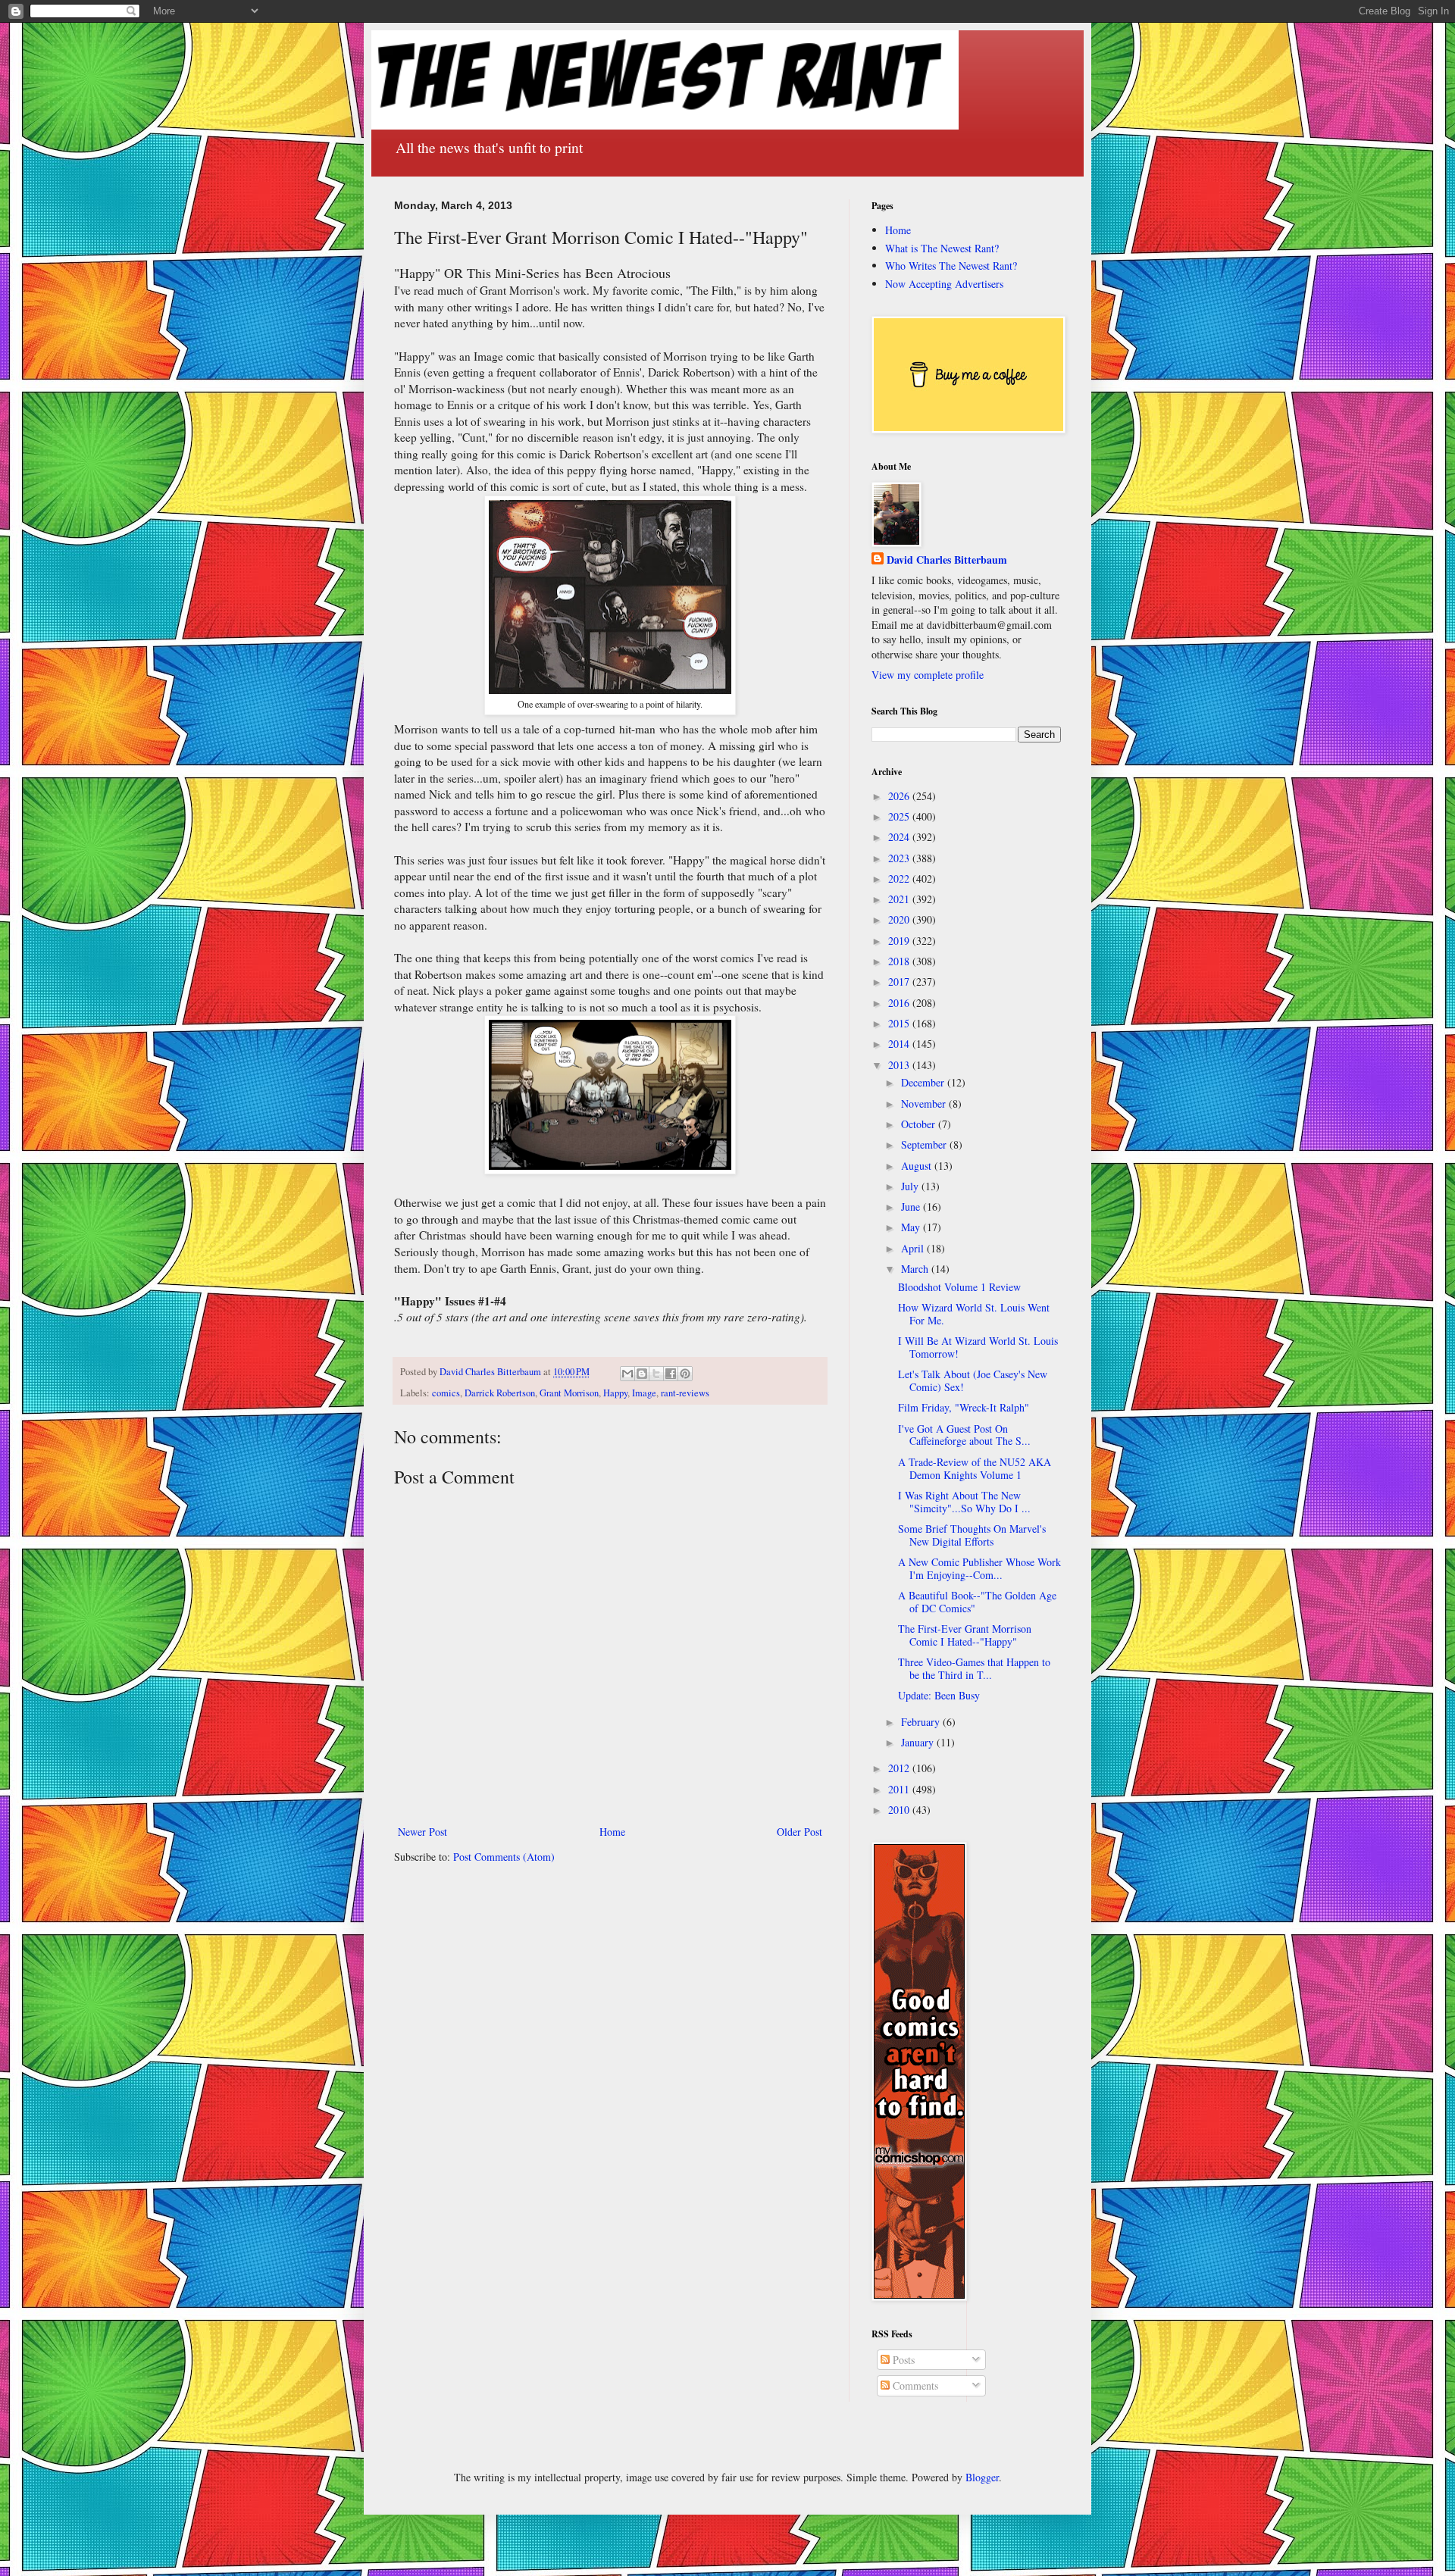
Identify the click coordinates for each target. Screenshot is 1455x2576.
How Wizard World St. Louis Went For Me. (974, 1314)
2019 (900, 941)
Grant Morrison (569, 1393)
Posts (902, 2360)
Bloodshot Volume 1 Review (959, 1287)
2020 (900, 919)
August (918, 1166)
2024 (900, 837)
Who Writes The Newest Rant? (951, 266)
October (920, 1124)
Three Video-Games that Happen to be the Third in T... (974, 1668)
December (924, 1082)
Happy (615, 1393)
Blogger (982, 2477)
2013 (900, 1065)
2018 (900, 961)
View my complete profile (928, 675)
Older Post (799, 1832)
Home (612, 1832)
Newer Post (422, 1832)
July (911, 1186)
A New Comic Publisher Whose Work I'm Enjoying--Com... (979, 1568)
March (916, 1269)
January (919, 1742)
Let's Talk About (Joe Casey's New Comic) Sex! (973, 1380)
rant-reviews (685, 1393)
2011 (900, 1789)
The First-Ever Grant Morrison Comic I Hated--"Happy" (965, 1635)
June (912, 1207)
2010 (900, 1810)
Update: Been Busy (939, 1695)
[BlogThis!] (642, 1374)
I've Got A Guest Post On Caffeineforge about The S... (964, 1435)
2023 (900, 858)
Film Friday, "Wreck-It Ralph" (964, 1407)
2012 (900, 1768)
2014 (900, 1044)
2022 (900, 878)
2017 (900, 982)
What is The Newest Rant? (942, 248)
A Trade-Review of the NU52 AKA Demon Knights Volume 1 (975, 1468)
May (912, 1227)
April (914, 1248)
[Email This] (627, 1374)
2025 (900, 816)
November (925, 1104)
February (922, 1722)
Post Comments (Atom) (504, 1857)
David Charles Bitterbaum (947, 560)
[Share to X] (656, 1374)
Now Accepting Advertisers (944, 284)
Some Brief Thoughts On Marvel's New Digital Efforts (972, 1535)
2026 (900, 796)
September (925, 1144)
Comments (914, 2385)
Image (644, 1393)
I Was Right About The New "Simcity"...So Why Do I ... (964, 1502)
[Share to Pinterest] (685, 1374)
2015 (900, 1023)
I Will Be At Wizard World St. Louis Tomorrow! (978, 1347)
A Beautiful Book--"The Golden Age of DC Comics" (977, 1602)
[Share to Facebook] (671, 1374)
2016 (900, 1003)
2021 (900, 899)
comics (446, 1393)
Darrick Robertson (500, 1393)
